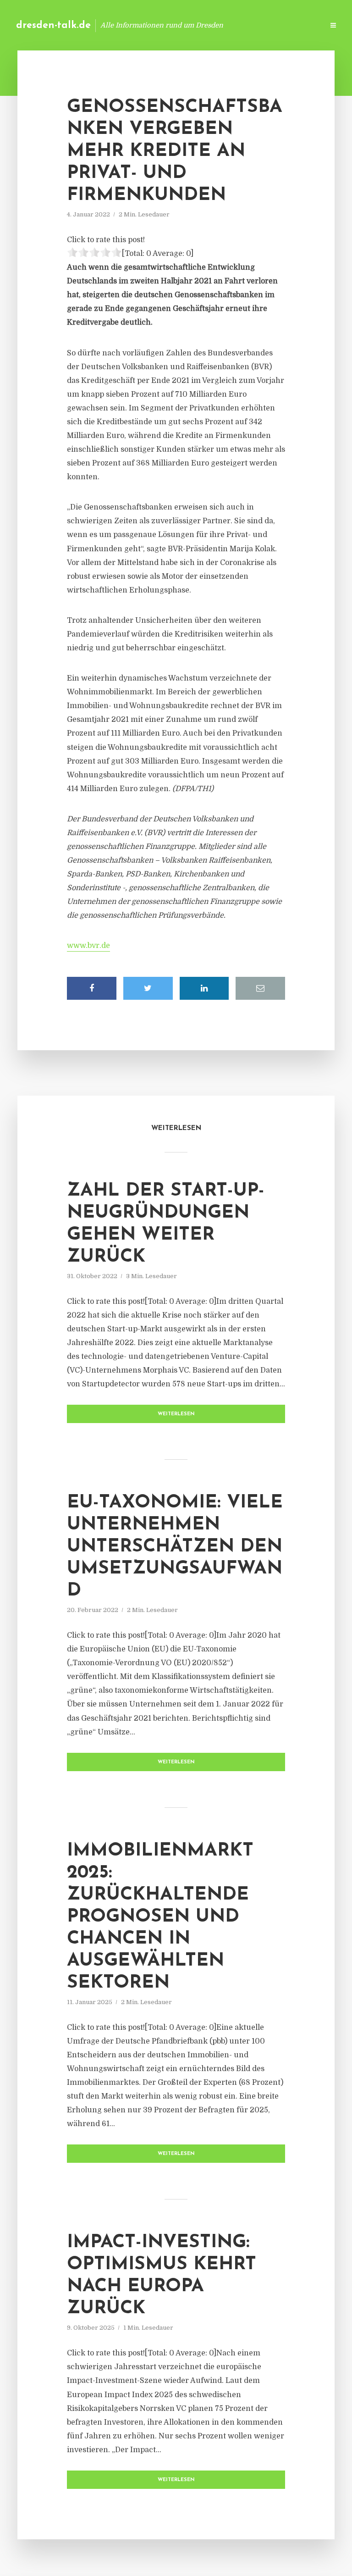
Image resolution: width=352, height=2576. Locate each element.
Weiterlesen (176, 1414)
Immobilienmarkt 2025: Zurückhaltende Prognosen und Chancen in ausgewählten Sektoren (160, 1917)
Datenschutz (297, 25)
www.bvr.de (88, 946)
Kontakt (205, 25)
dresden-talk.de (53, 25)
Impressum (248, 25)
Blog (171, 25)
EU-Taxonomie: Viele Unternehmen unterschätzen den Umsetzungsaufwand (175, 1547)
